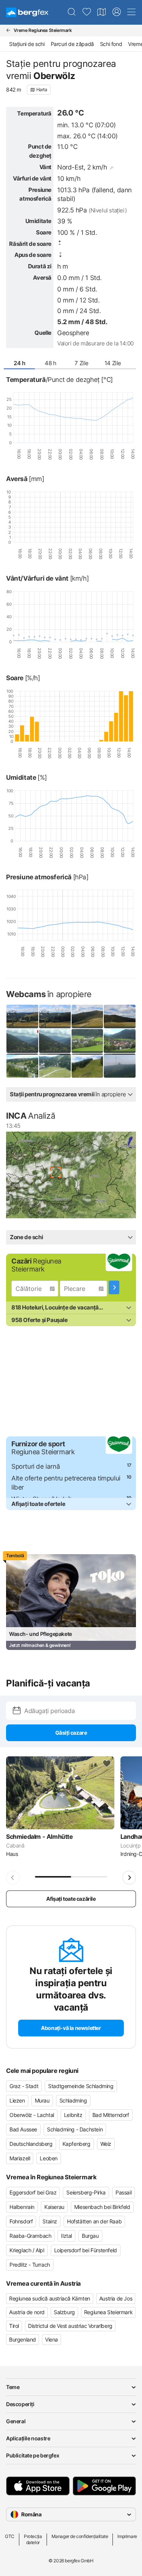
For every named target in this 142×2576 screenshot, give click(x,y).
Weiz (106, 2144)
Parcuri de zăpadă (72, 44)
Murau (42, 2100)
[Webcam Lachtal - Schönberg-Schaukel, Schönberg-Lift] (22, 1066)
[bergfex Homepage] (27, 12)
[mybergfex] (117, 12)
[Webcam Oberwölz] (22, 1041)
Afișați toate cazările (71, 1899)
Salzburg (64, 2312)
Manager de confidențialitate (80, 2536)
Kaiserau (54, 2207)
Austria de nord (27, 2312)
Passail (123, 2192)
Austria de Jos (116, 2298)
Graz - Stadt (24, 2086)
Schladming (73, 2100)
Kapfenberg (76, 2144)
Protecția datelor (33, 2539)
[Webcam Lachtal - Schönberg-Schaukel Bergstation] (120, 1066)
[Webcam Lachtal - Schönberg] (22, 1017)
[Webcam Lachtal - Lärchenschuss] (87, 1066)
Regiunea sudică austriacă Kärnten (50, 2298)
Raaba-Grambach (30, 2236)
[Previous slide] (13, 1878)
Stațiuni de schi (27, 44)
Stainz (50, 2221)
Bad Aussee (23, 2129)
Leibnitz (73, 2115)
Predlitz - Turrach (30, 2265)
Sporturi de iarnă (36, 1466)
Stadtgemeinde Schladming (81, 2086)
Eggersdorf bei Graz (33, 2192)
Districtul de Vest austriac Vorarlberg (70, 2326)
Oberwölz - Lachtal (32, 2115)
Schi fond (111, 44)
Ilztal (66, 2236)
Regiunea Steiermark (108, 2312)
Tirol (14, 2326)
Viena (51, 2339)
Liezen (17, 2100)
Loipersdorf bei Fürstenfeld (86, 2250)
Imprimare (127, 2536)
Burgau (90, 2236)
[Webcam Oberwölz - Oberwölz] (55, 1041)
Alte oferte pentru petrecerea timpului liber (66, 1483)
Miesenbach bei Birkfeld (102, 2207)
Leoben (49, 2158)
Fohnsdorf (21, 2221)
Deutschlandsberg (31, 2144)
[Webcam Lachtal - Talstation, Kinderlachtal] (55, 1066)
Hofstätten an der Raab (94, 2221)
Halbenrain (22, 2207)
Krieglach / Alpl (27, 2250)
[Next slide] (129, 1878)
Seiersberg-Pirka (86, 2192)
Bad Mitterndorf (111, 2115)
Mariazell (20, 2158)
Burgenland (23, 2339)
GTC (10, 2536)
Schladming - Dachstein (75, 2129)
